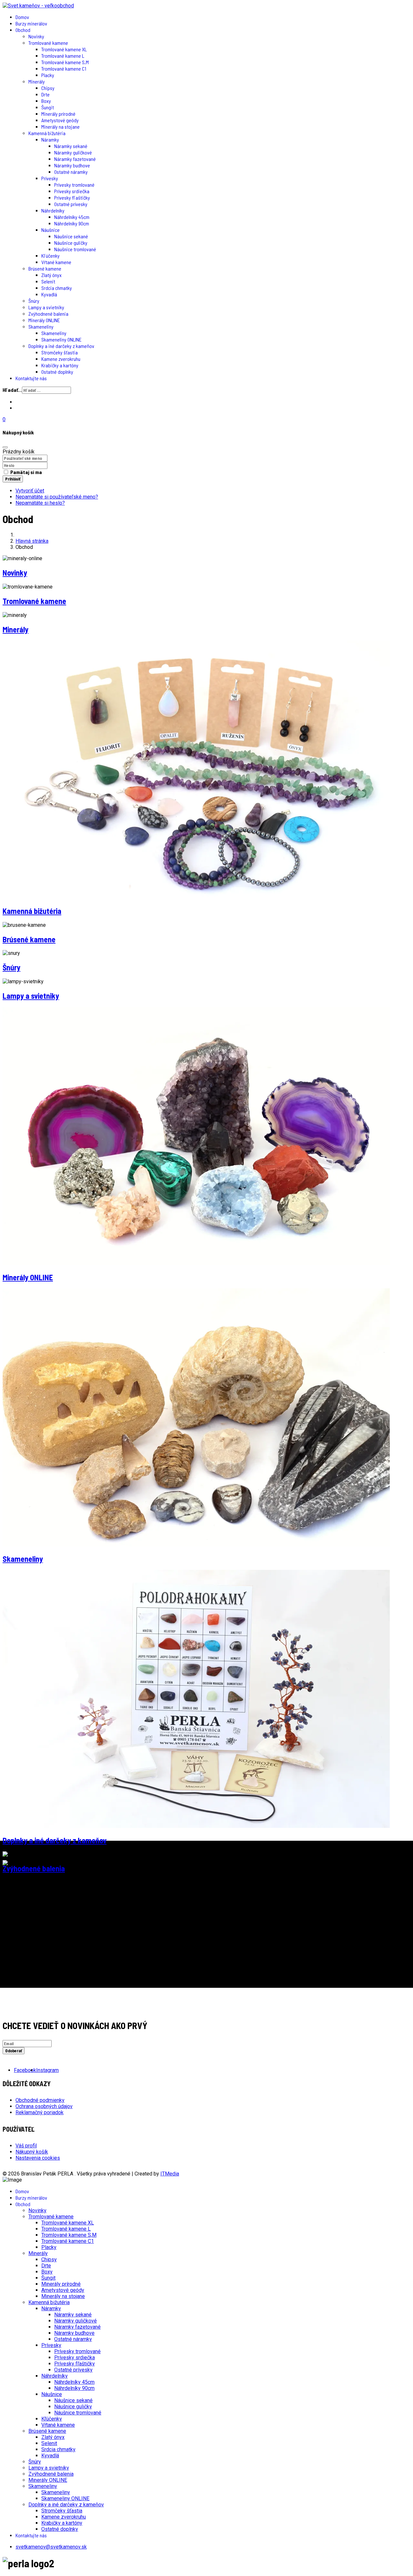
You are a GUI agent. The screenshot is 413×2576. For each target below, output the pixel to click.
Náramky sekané (71, 146)
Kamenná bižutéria (47, 133)
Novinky (36, 36)
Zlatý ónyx (51, 275)
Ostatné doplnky (57, 372)
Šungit (48, 107)
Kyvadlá (49, 294)
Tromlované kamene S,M (65, 62)
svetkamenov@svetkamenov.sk (51, 2547)
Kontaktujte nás (31, 378)
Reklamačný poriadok (40, 2112)
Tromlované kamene (48, 43)
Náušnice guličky (71, 243)
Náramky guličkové (73, 152)
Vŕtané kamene (56, 262)
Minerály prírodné (58, 114)
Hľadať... (12, 390)
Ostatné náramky (71, 172)
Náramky (50, 139)
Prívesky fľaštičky (72, 198)
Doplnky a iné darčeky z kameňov (61, 346)
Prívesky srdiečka (72, 191)
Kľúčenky (50, 256)
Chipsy (48, 88)
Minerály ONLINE (44, 320)
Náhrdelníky (53, 210)
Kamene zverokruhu (61, 359)
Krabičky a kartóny (60, 365)
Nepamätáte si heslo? (40, 503)
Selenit (48, 281)
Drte (45, 94)
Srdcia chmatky (57, 288)
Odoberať (14, 2051)
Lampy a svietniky (46, 307)
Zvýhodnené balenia (48, 314)
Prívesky (50, 178)
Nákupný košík (32, 2152)
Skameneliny (41, 327)
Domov (22, 17)
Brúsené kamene (45, 268)
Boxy (46, 101)
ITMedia (170, 2174)
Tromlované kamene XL (64, 49)
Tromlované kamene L (63, 56)
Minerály (37, 81)
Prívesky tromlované (74, 185)
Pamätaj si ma (26, 472)
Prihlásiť (13, 479)
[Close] (5, 447)
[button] (206, 419)
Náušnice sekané (71, 236)
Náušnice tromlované (75, 249)
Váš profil (26, 2146)
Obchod (23, 30)
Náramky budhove (72, 165)
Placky (48, 75)
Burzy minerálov (31, 23)
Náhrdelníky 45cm (72, 217)
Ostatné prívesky (71, 204)
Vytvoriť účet (30, 491)
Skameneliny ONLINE (61, 339)
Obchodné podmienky (40, 2100)
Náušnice (50, 230)
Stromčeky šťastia (60, 352)
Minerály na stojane (60, 127)
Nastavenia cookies (38, 2158)
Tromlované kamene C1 (64, 69)
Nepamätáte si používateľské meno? (57, 497)
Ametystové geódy (60, 120)
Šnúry (34, 301)
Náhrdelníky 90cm (72, 223)
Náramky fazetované (75, 159)
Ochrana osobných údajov (44, 2106)
